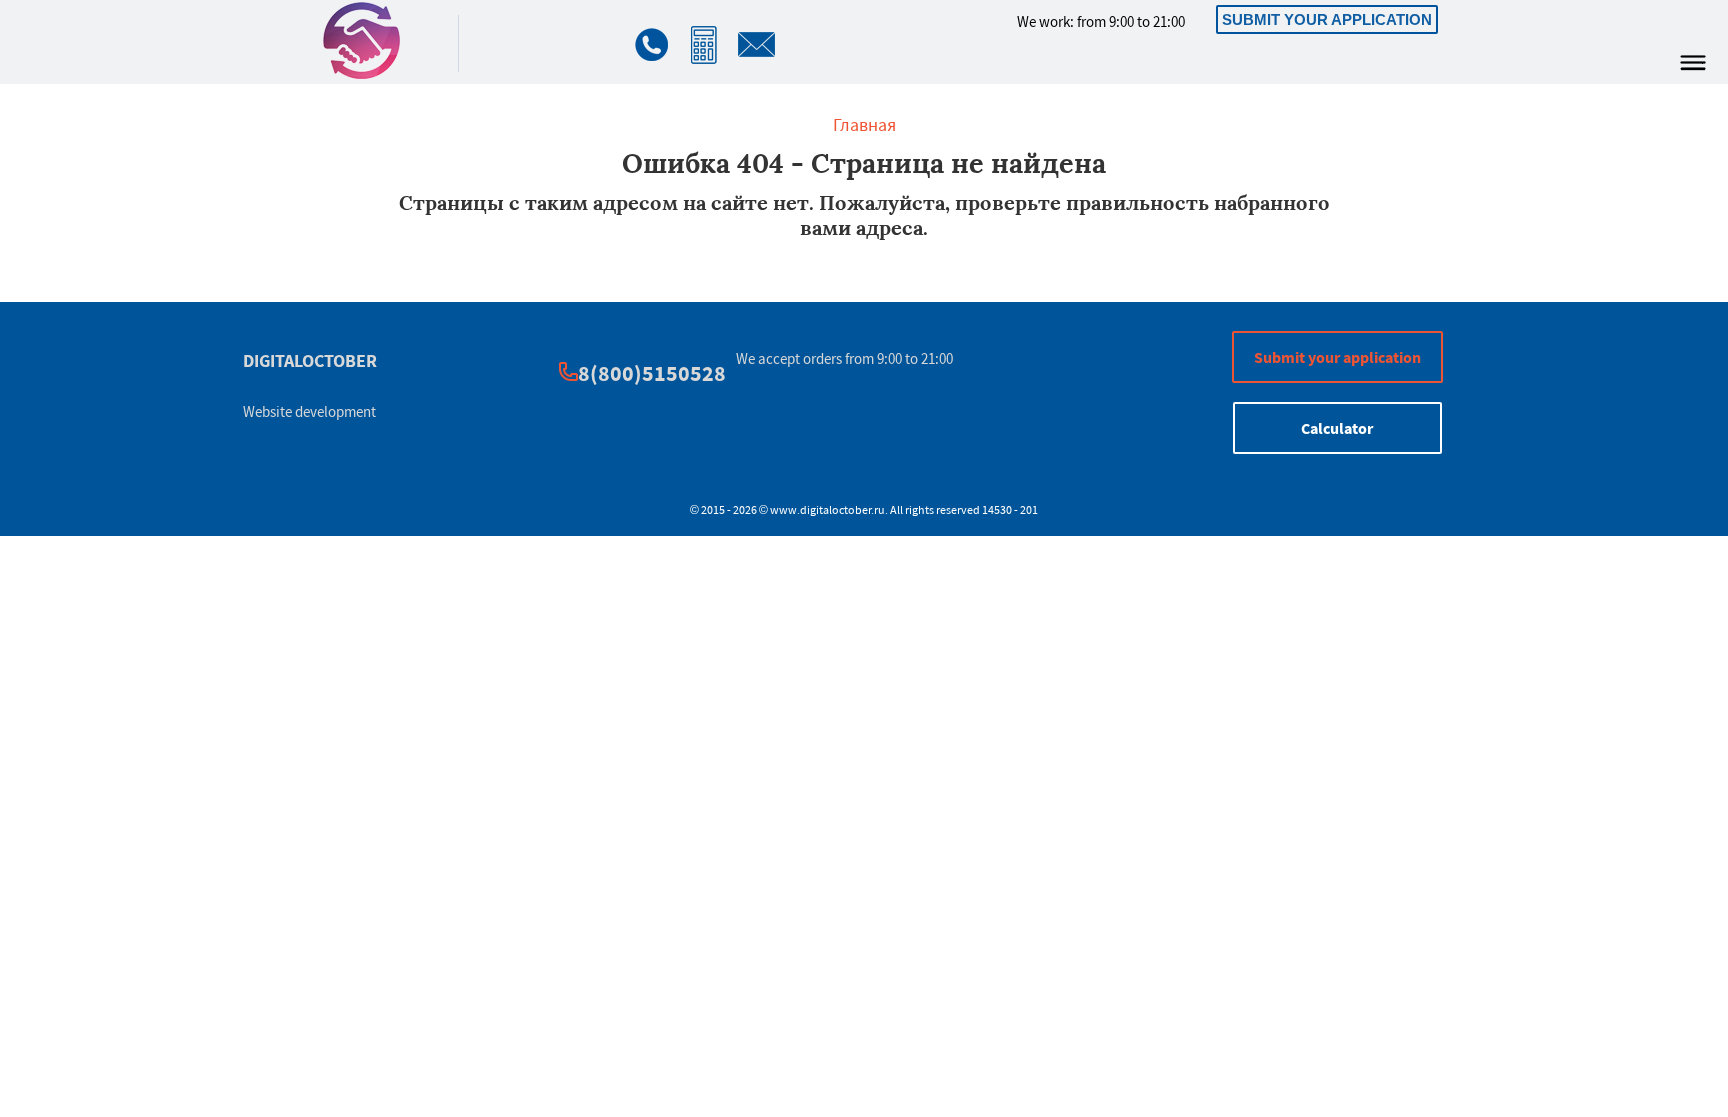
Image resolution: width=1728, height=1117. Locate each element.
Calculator (1337, 428)
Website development (309, 411)
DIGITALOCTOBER (310, 360)
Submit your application (1327, 19)
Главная (864, 124)
